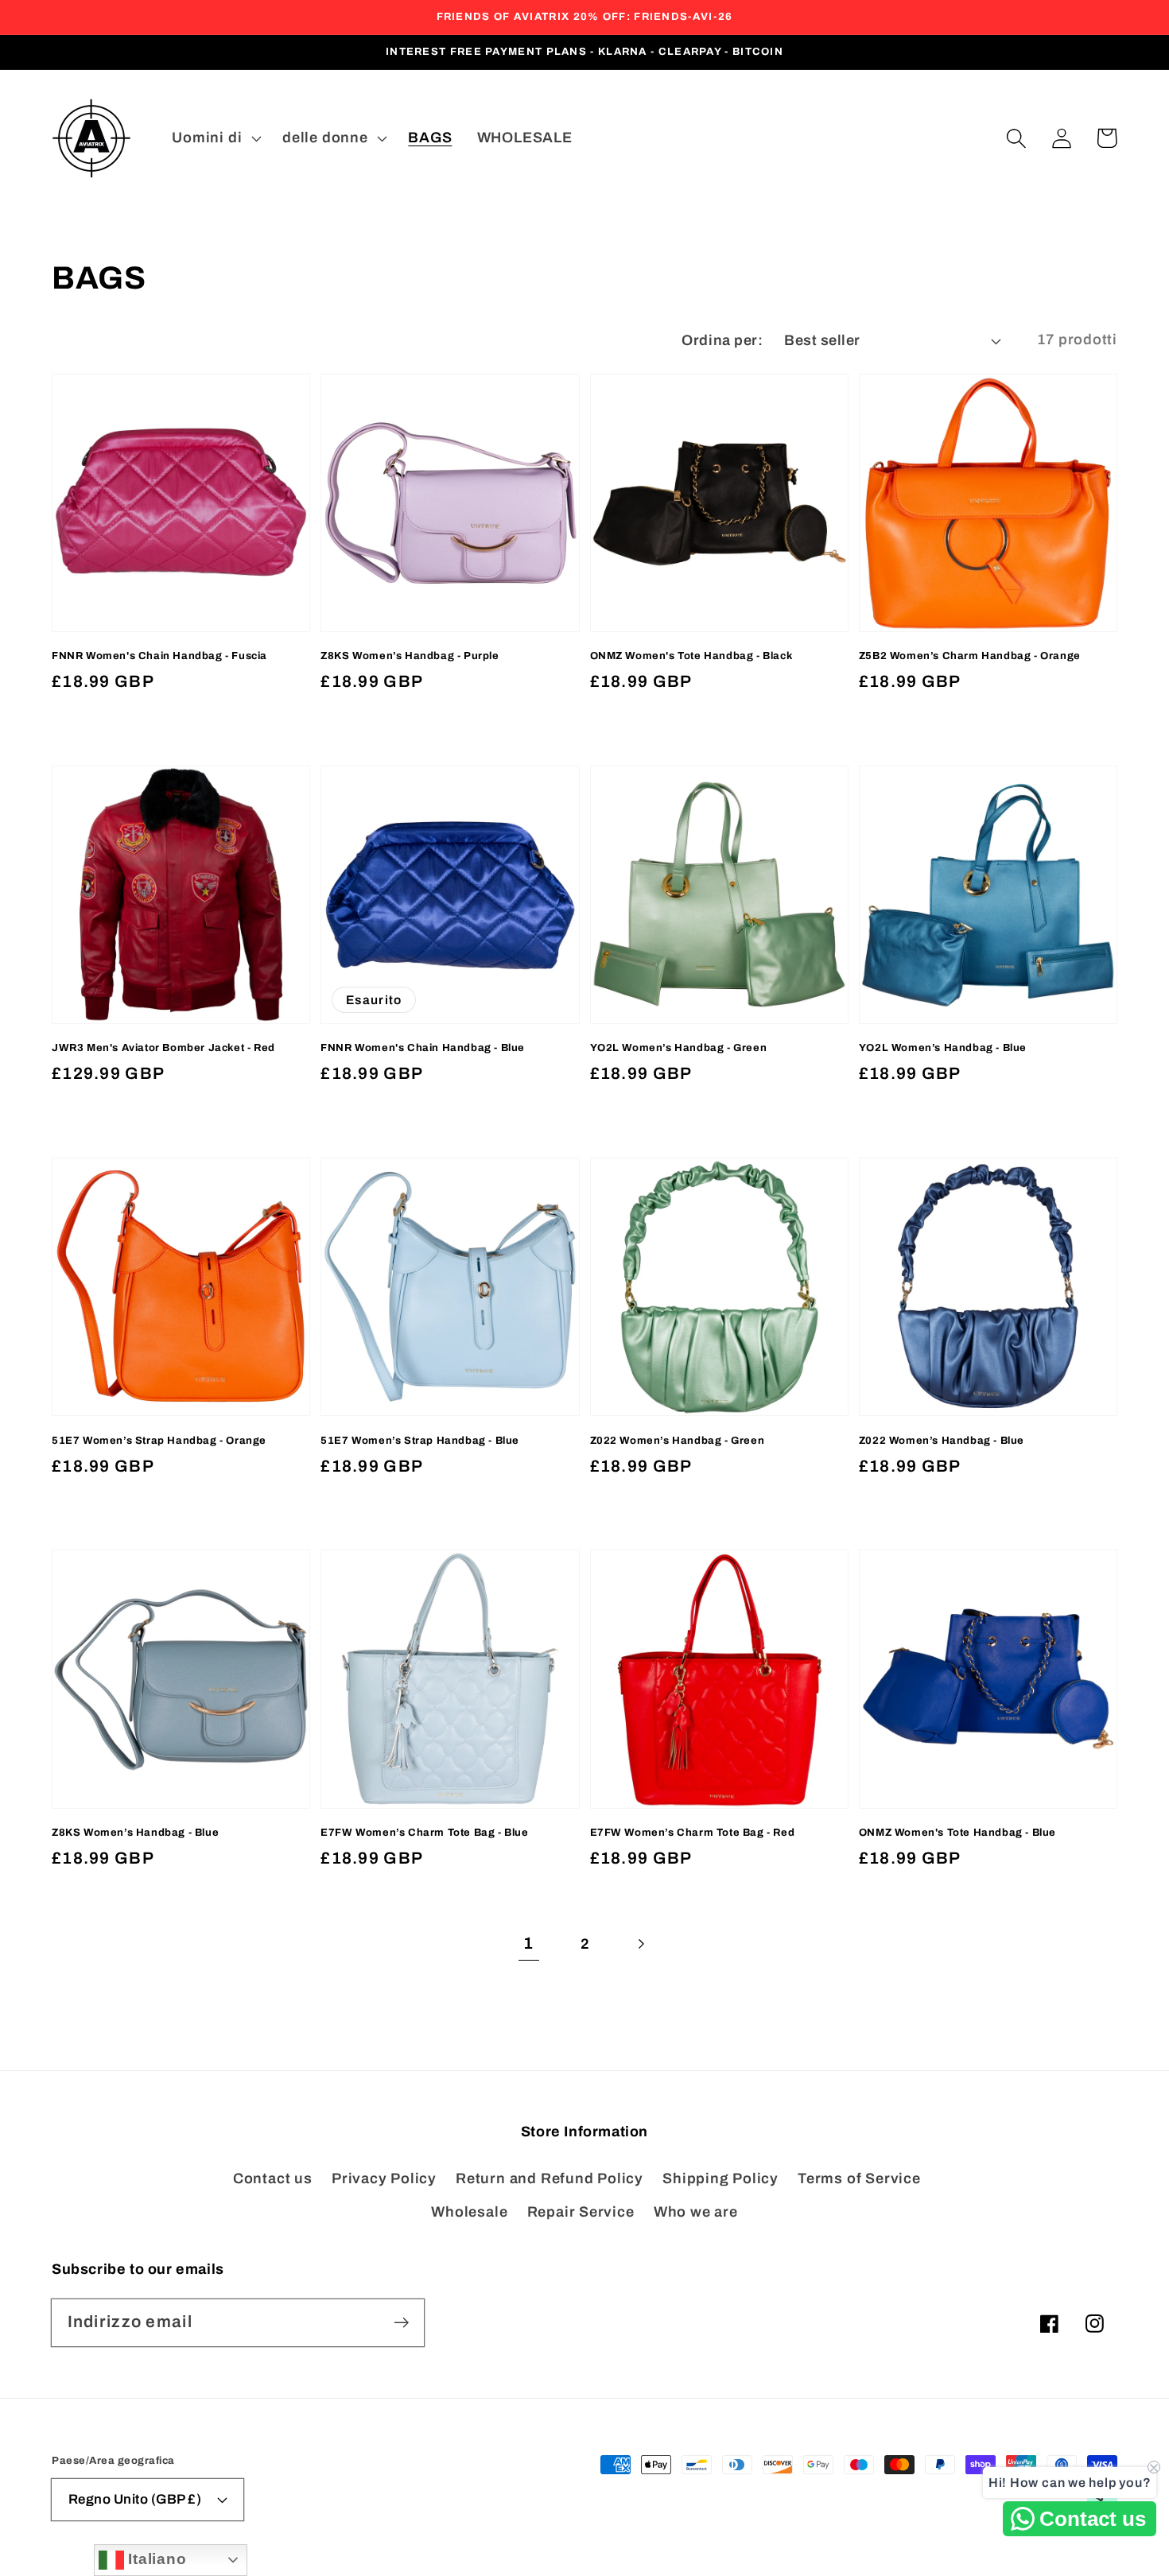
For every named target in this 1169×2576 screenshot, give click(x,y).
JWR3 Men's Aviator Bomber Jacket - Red (163, 1048)
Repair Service (581, 2212)
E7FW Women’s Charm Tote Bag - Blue (424, 1833)
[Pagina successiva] (641, 1944)
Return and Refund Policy (550, 2178)
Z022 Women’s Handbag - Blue (942, 1441)
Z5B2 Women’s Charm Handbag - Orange (970, 656)
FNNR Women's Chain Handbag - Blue (423, 1048)
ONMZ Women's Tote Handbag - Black (691, 656)
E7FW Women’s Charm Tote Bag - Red (693, 1833)
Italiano (155, 2559)
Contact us (273, 2178)
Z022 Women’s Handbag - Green (678, 1441)
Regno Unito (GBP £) (135, 2499)
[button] (1016, 138)
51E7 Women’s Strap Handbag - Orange (159, 1441)
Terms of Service (859, 2178)
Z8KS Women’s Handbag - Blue (135, 1833)
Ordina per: (722, 340)
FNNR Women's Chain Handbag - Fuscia (159, 656)
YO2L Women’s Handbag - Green (679, 1048)
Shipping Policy (720, 2178)
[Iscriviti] (401, 2322)
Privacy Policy (384, 2178)
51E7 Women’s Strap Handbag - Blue (420, 1441)
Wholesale (469, 2212)
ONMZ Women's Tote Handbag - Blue (957, 1833)
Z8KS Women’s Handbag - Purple (410, 656)
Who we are (696, 2212)
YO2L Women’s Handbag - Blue (943, 1048)
